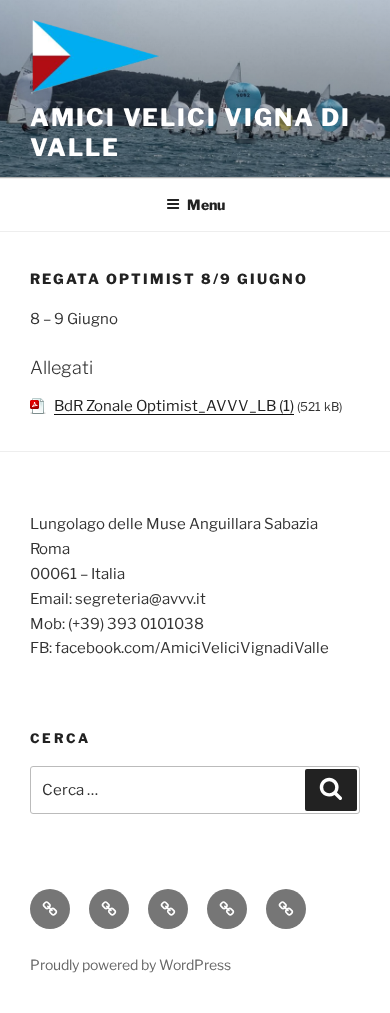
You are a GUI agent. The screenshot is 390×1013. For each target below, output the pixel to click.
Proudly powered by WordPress (130, 964)
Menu (206, 204)
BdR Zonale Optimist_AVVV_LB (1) (174, 406)
